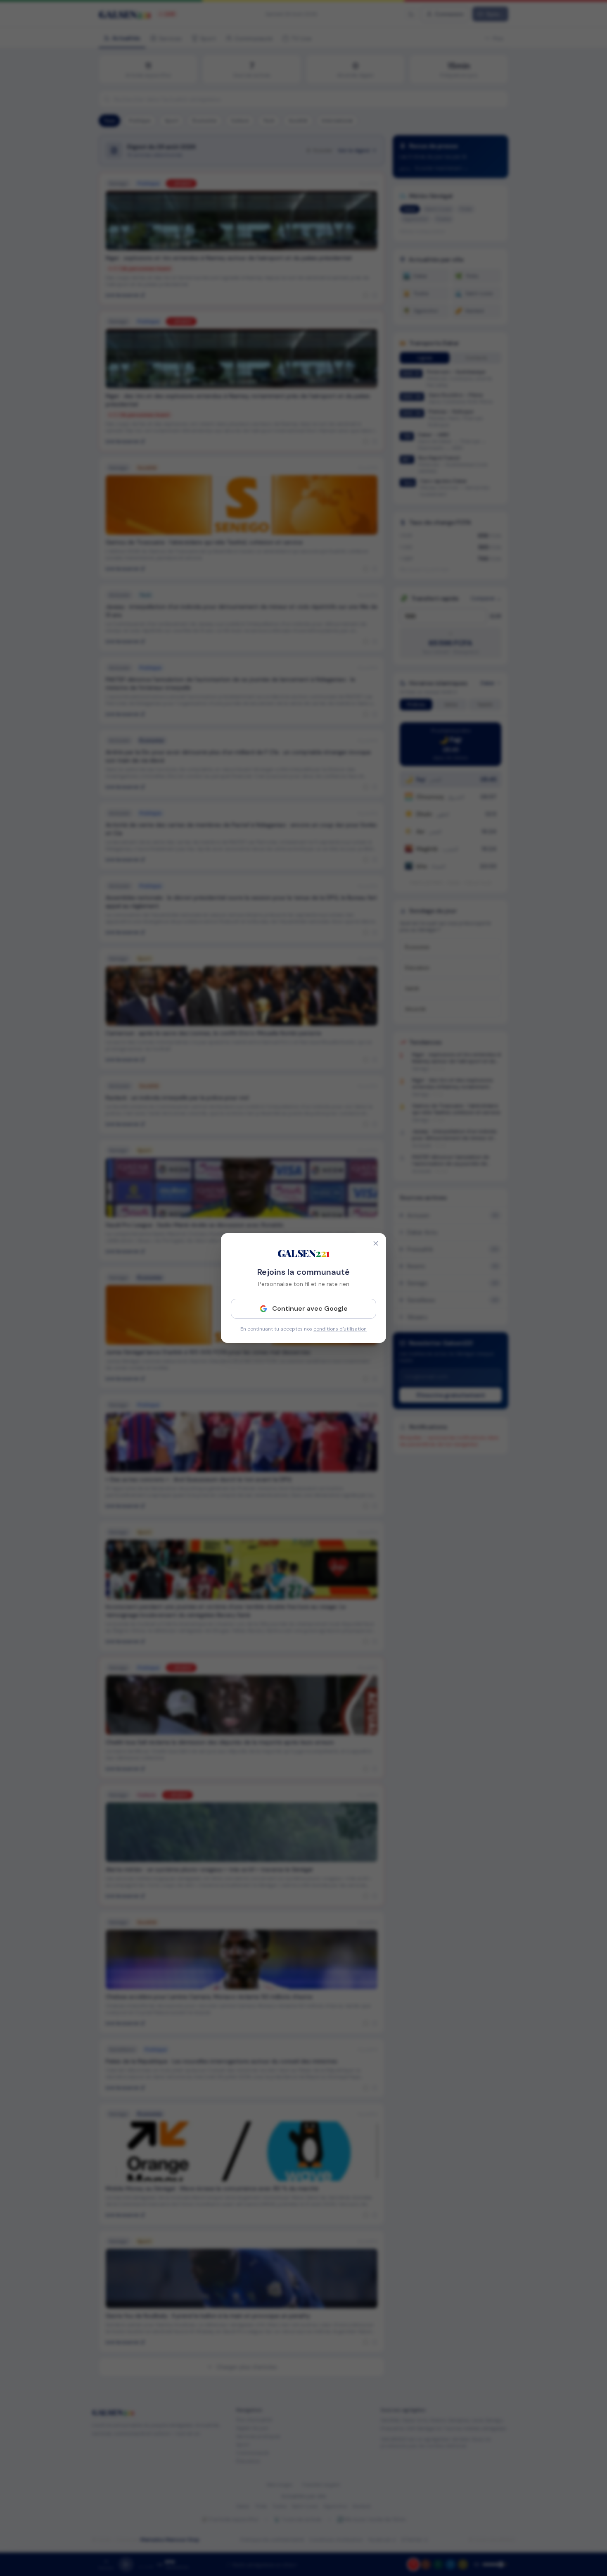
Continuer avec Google (310, 1308)
